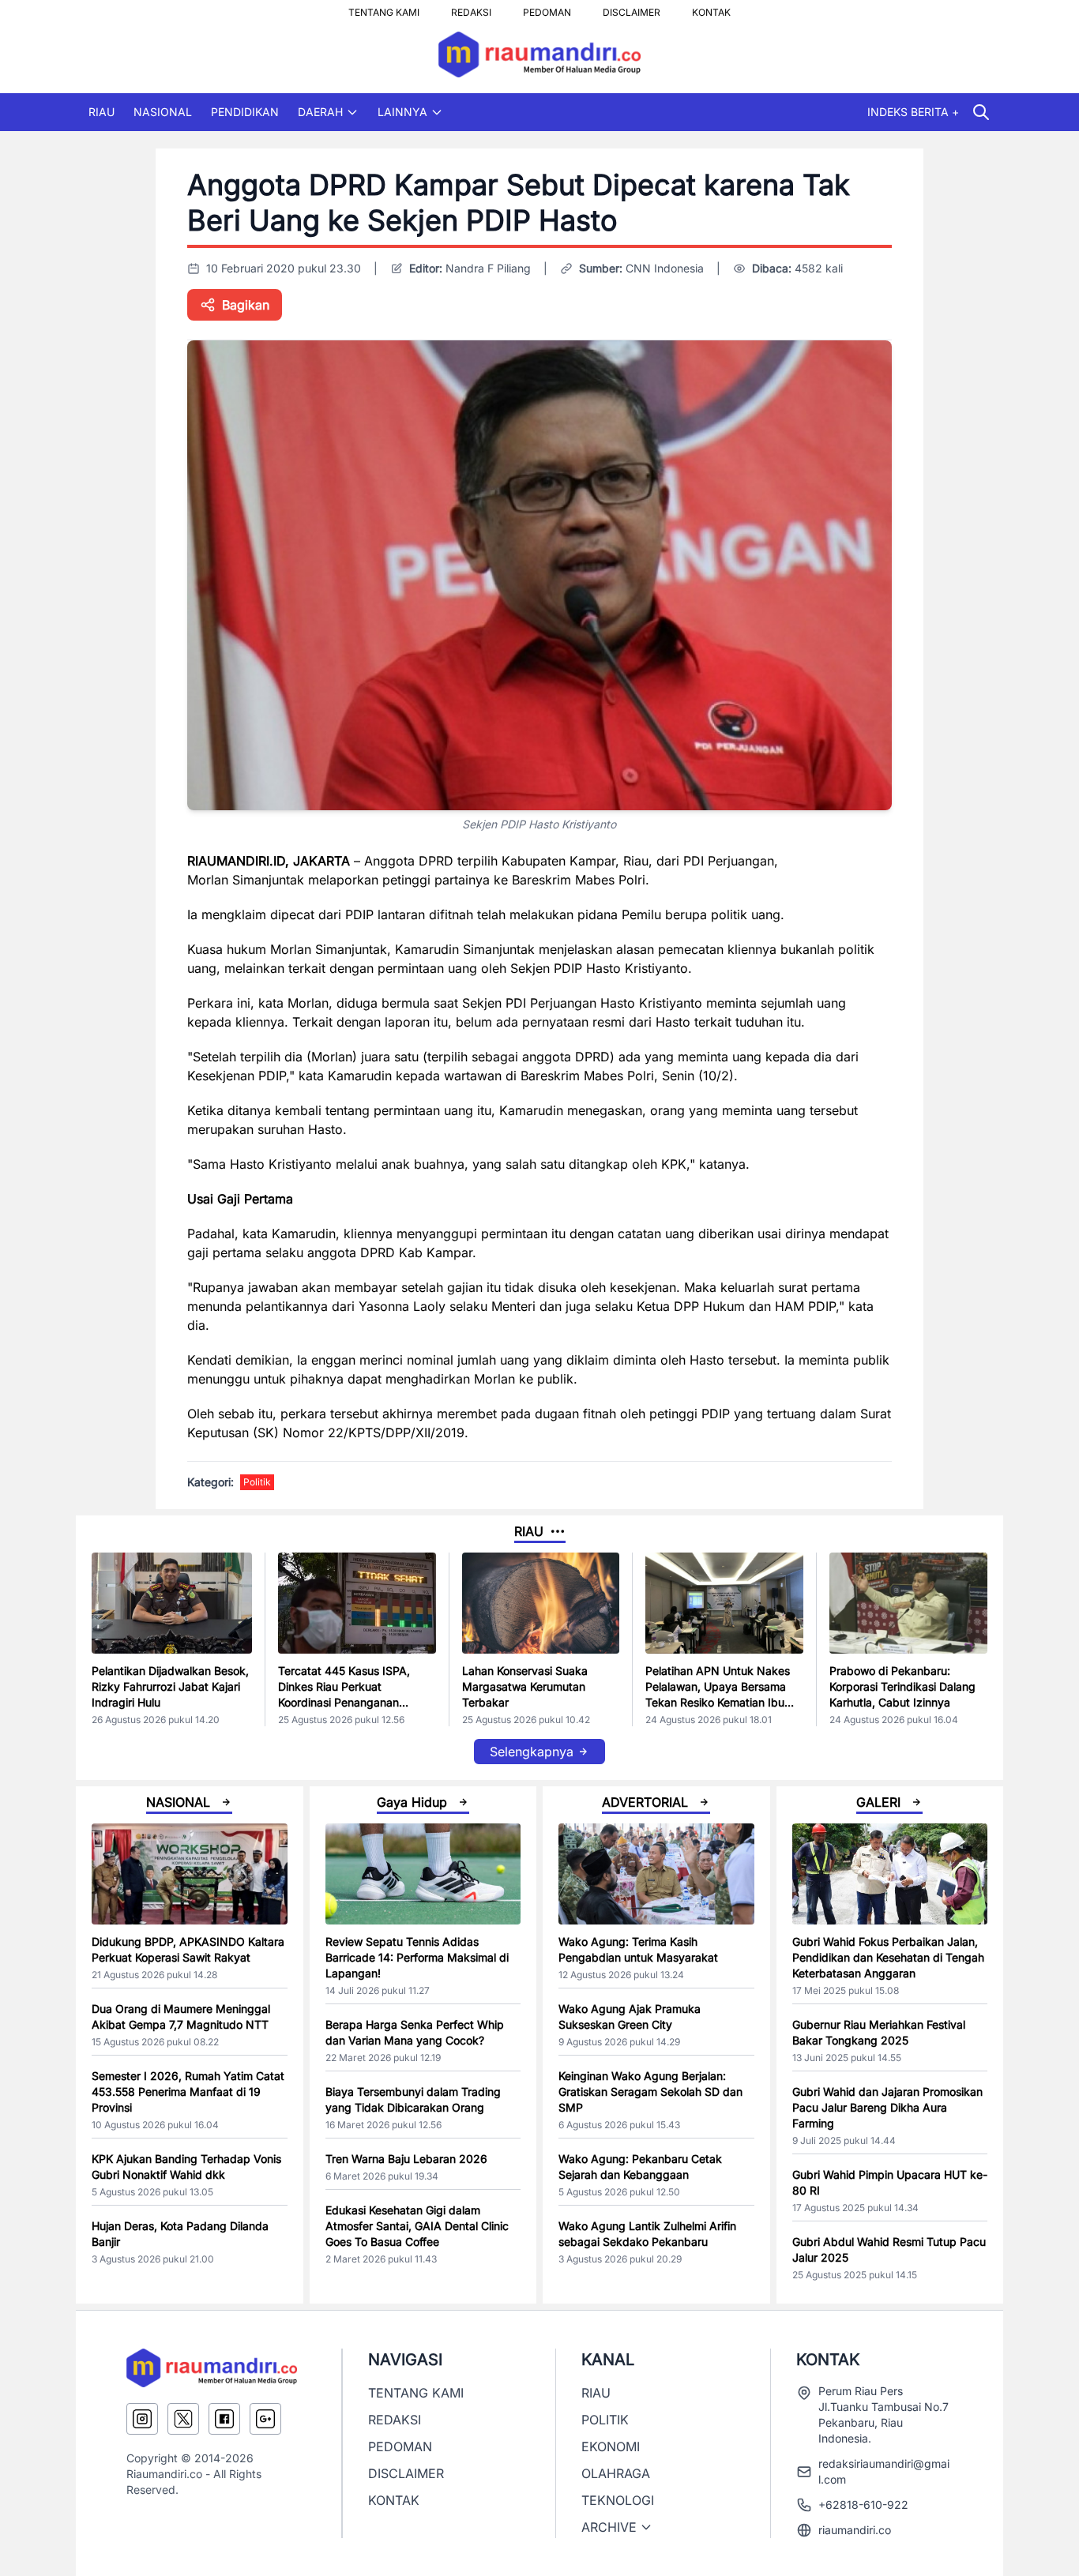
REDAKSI (471, 8)
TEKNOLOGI (618, 2500)
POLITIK (605, 2420)
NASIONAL (163, 112)
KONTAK (711, 8)
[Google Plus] (265, 2419)
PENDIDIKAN (245, 112)
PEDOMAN (547, 8)
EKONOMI (611, 2446)
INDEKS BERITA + (913, 112)
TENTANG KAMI (384, 8)
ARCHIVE (609, 2527)
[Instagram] (142, 2419)
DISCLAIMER (632, 8)
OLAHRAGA (616, 2473)
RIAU (102, 112)
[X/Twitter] (183, 2419)
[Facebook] (224, 2419)
